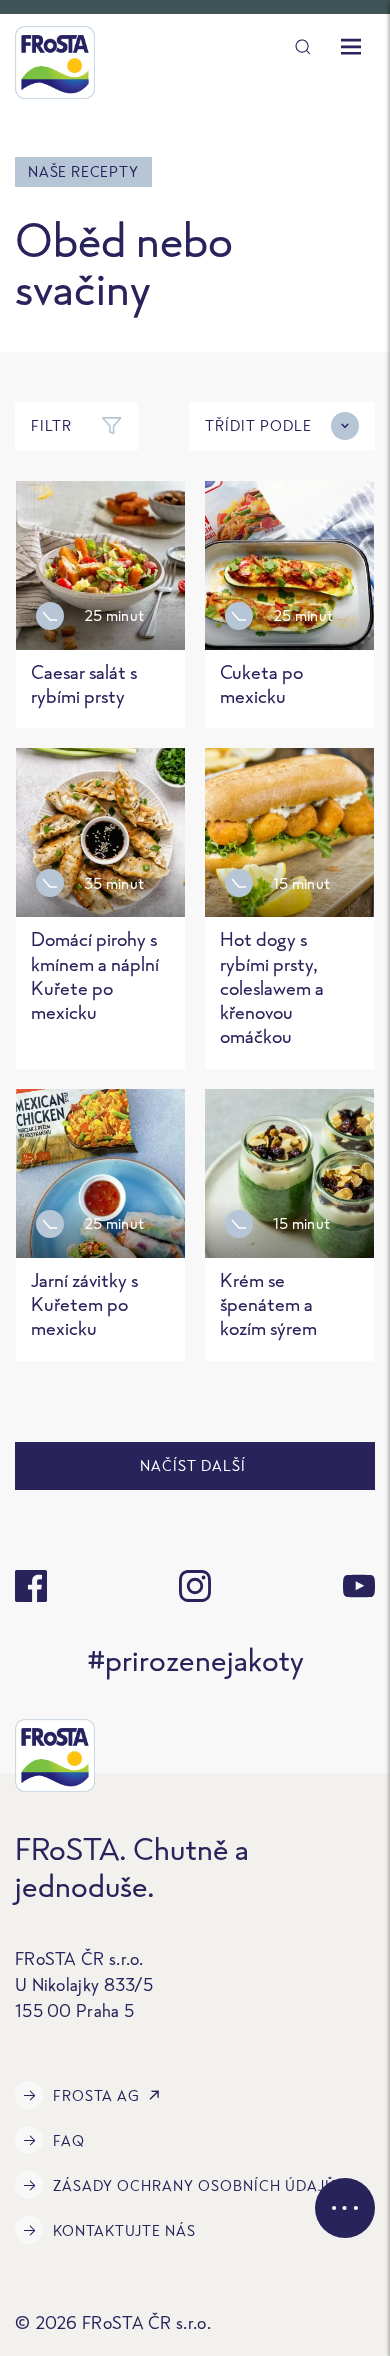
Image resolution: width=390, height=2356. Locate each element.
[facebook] (31, 1586)
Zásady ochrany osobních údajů (194, 2185)
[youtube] (359, 1586)
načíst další (195, 1465)
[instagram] (195, 1586)
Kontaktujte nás (124, 2230)
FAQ (69, 2140)
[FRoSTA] (55, 62)
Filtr (51, 425)
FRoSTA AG (96, 2095)
